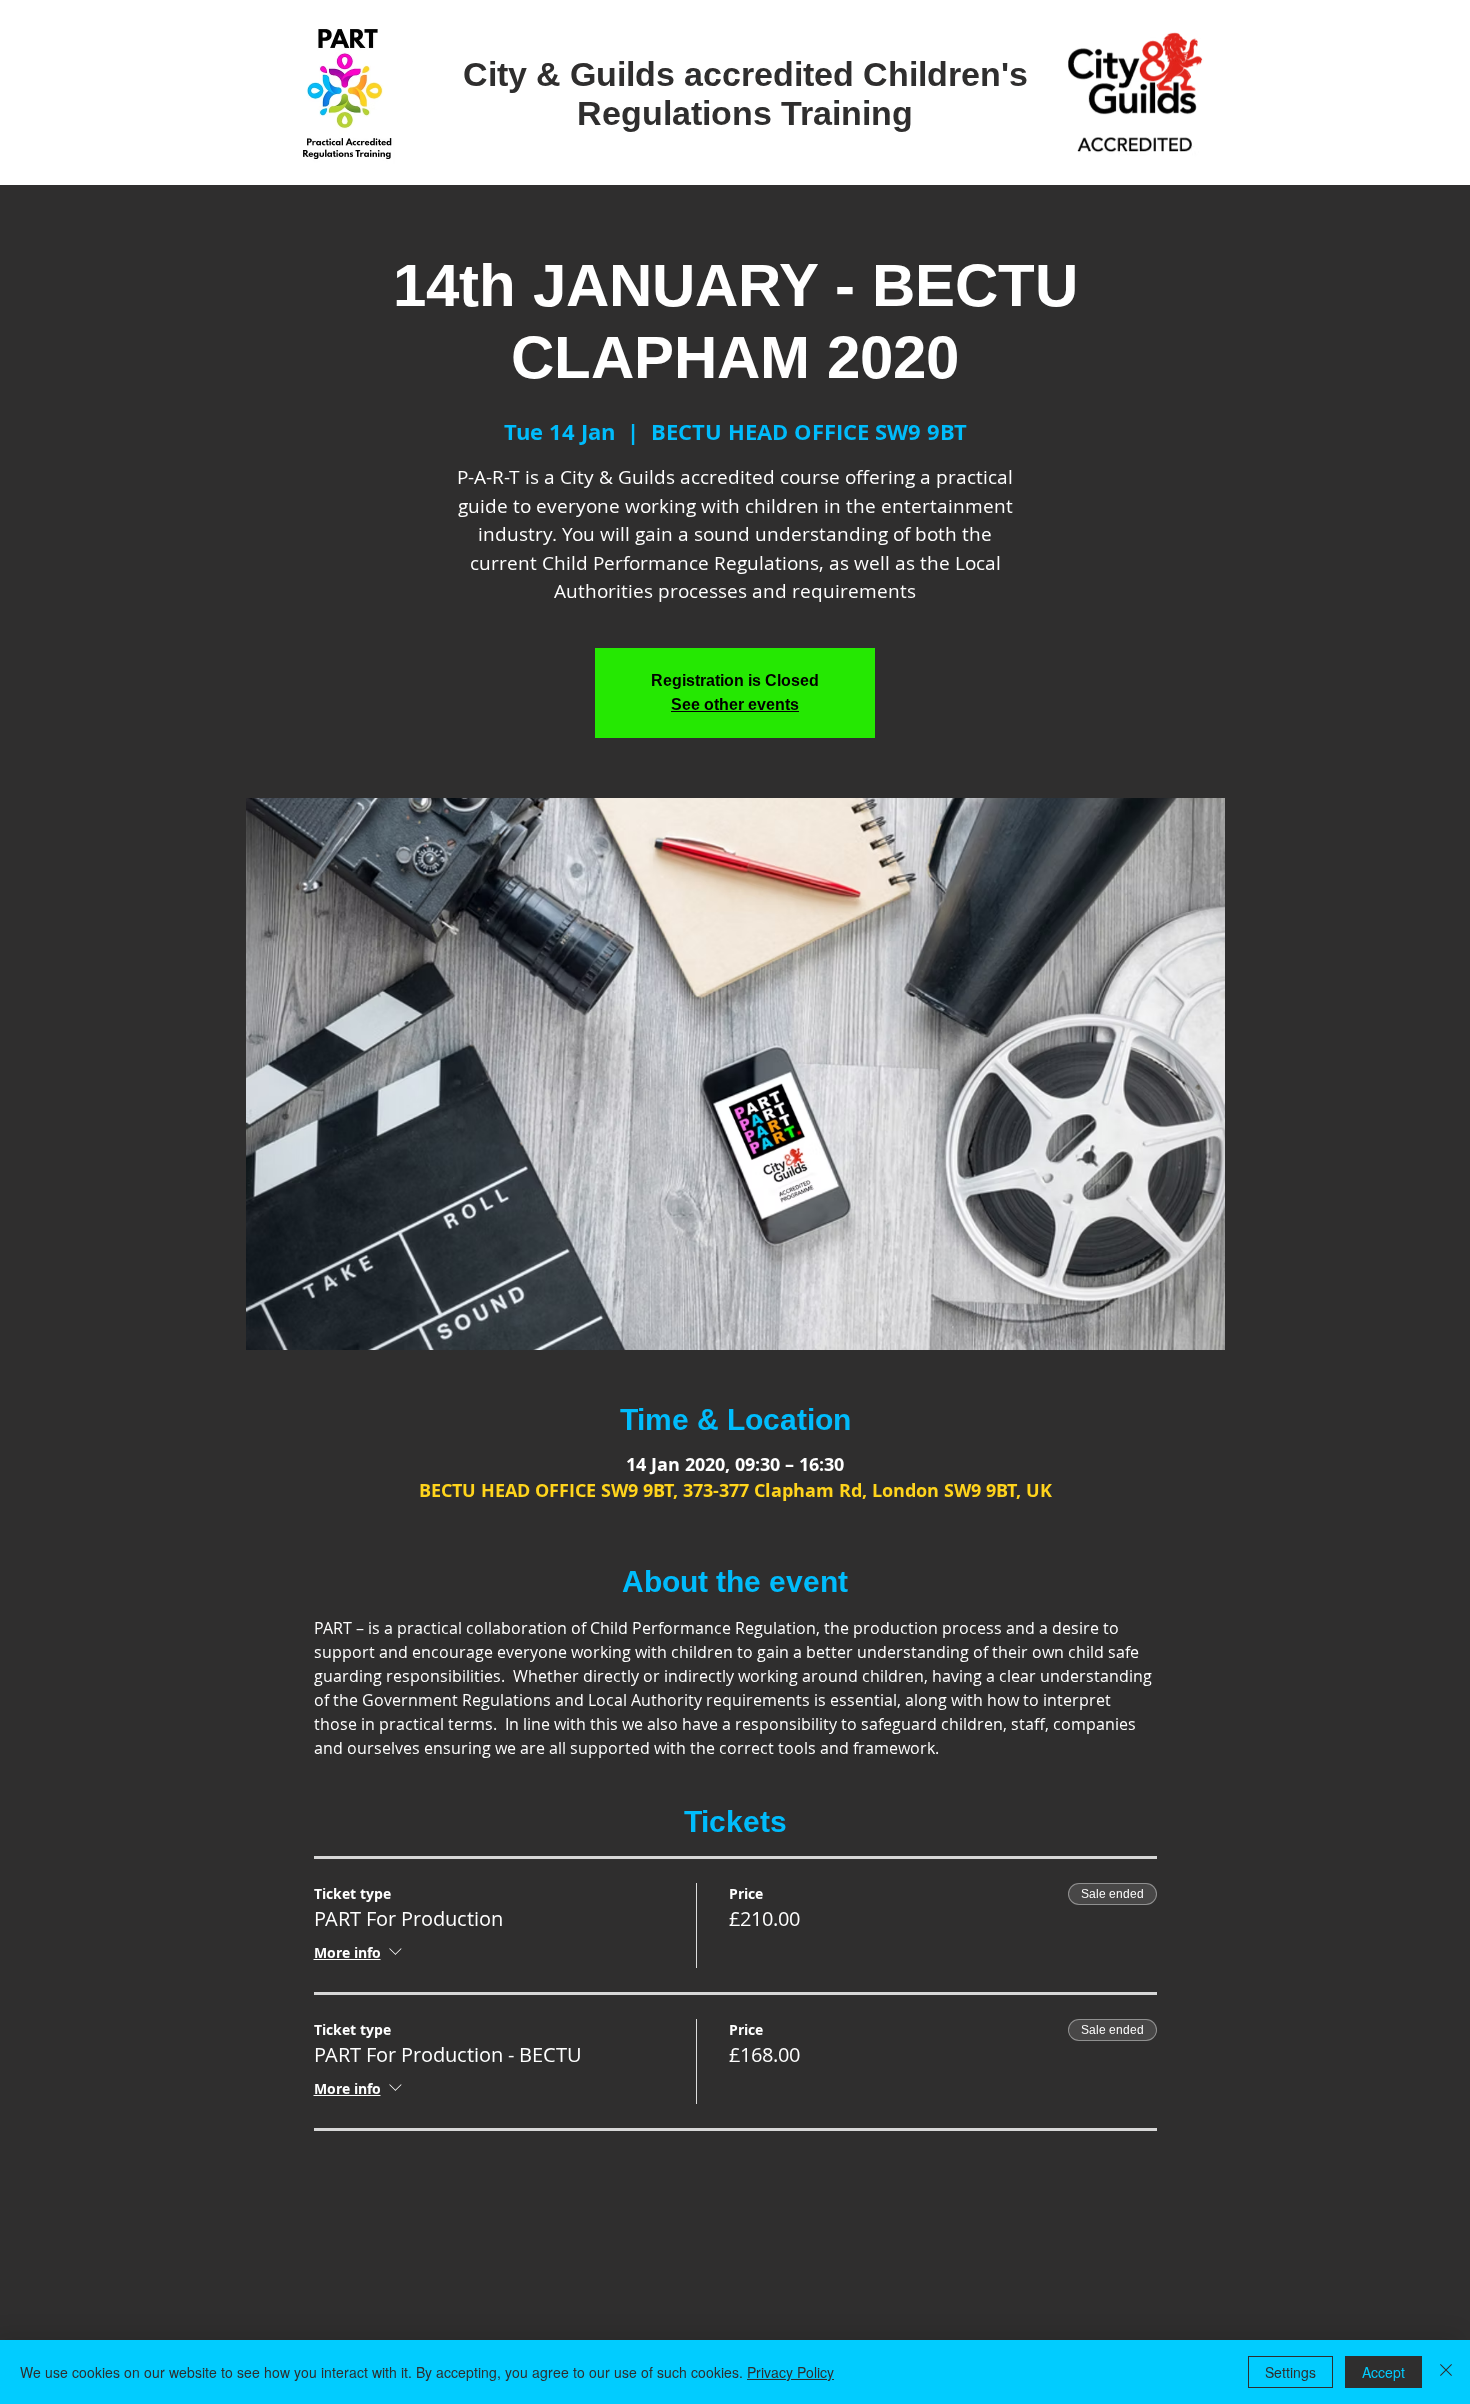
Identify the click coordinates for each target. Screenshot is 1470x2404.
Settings (1290, 2372)
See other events (735, 704)
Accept (1383, 2372)
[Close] (1446, 2372)
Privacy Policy (790, 2372)
